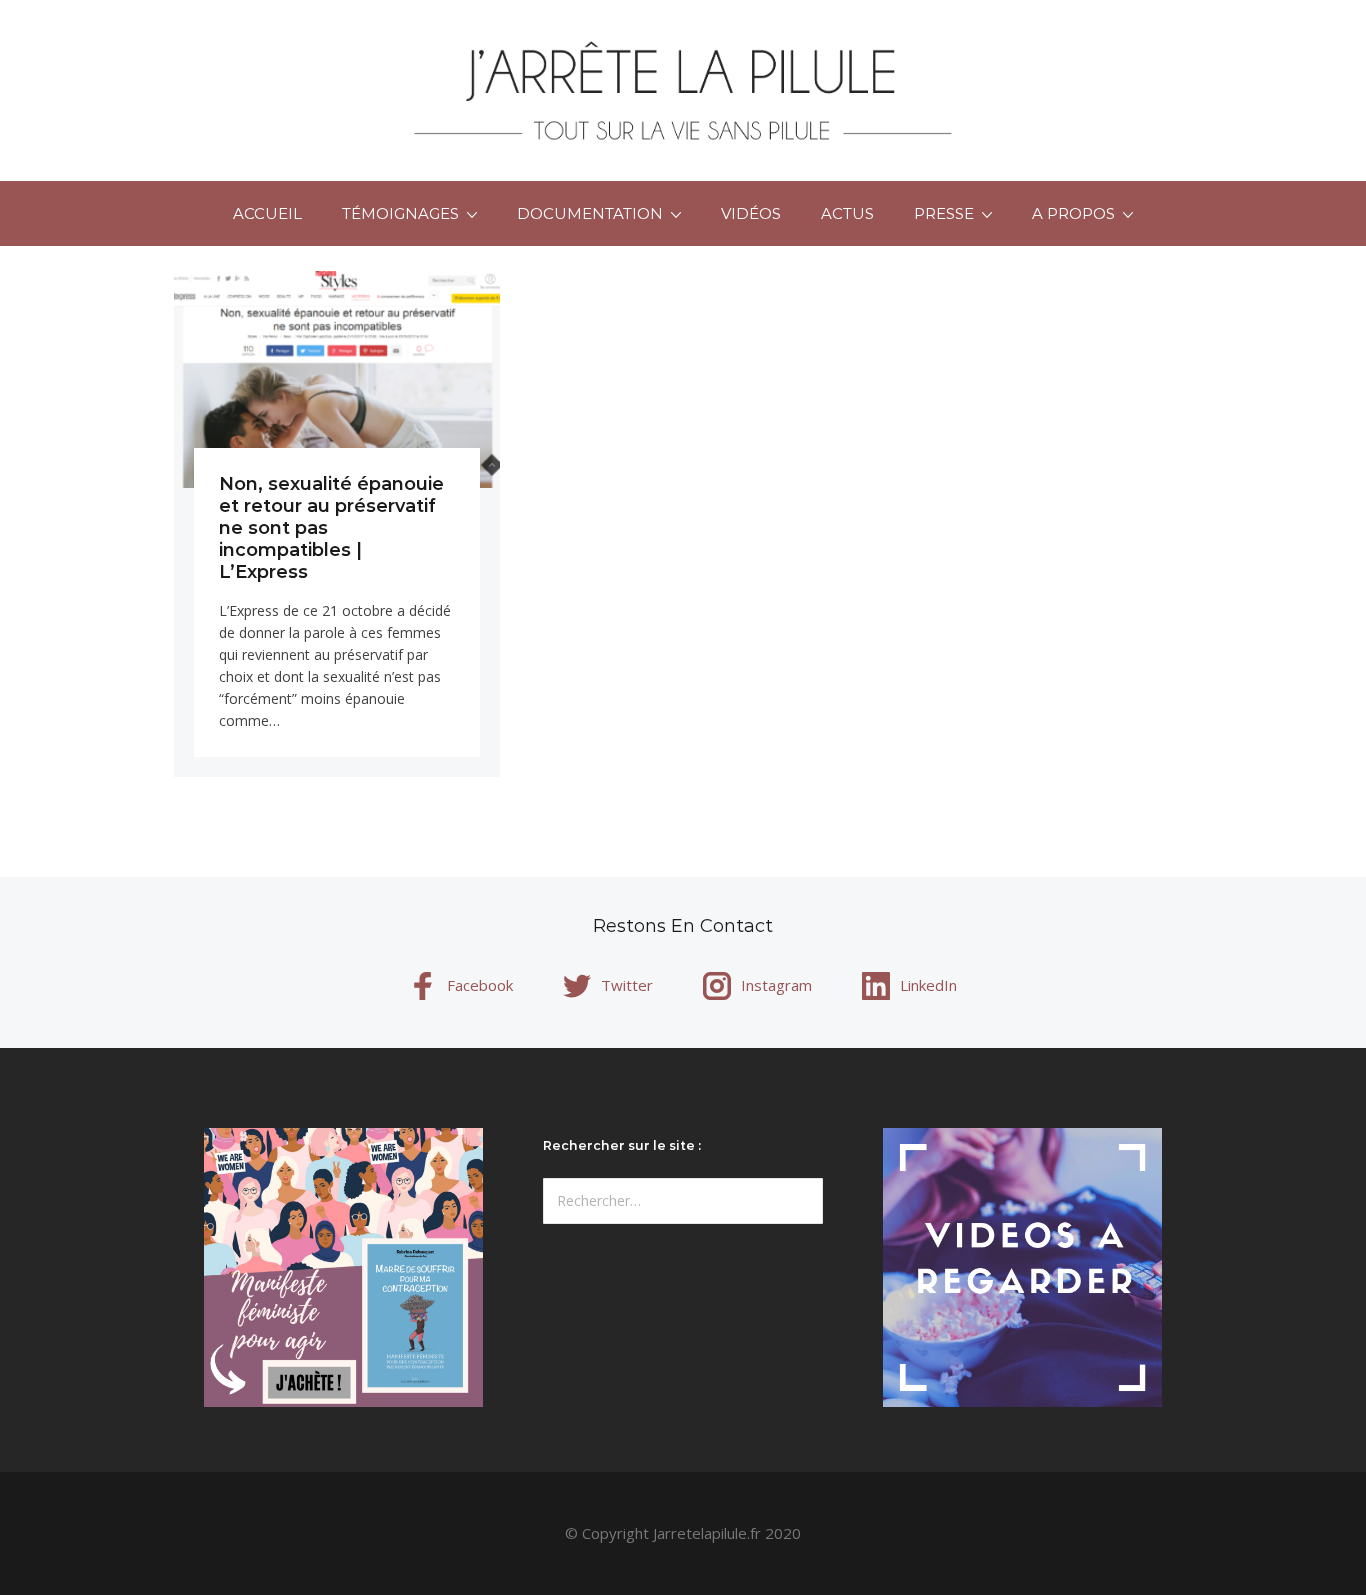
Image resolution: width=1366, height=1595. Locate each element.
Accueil (267, 213)
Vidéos (751, 213)
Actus (847, 213)
